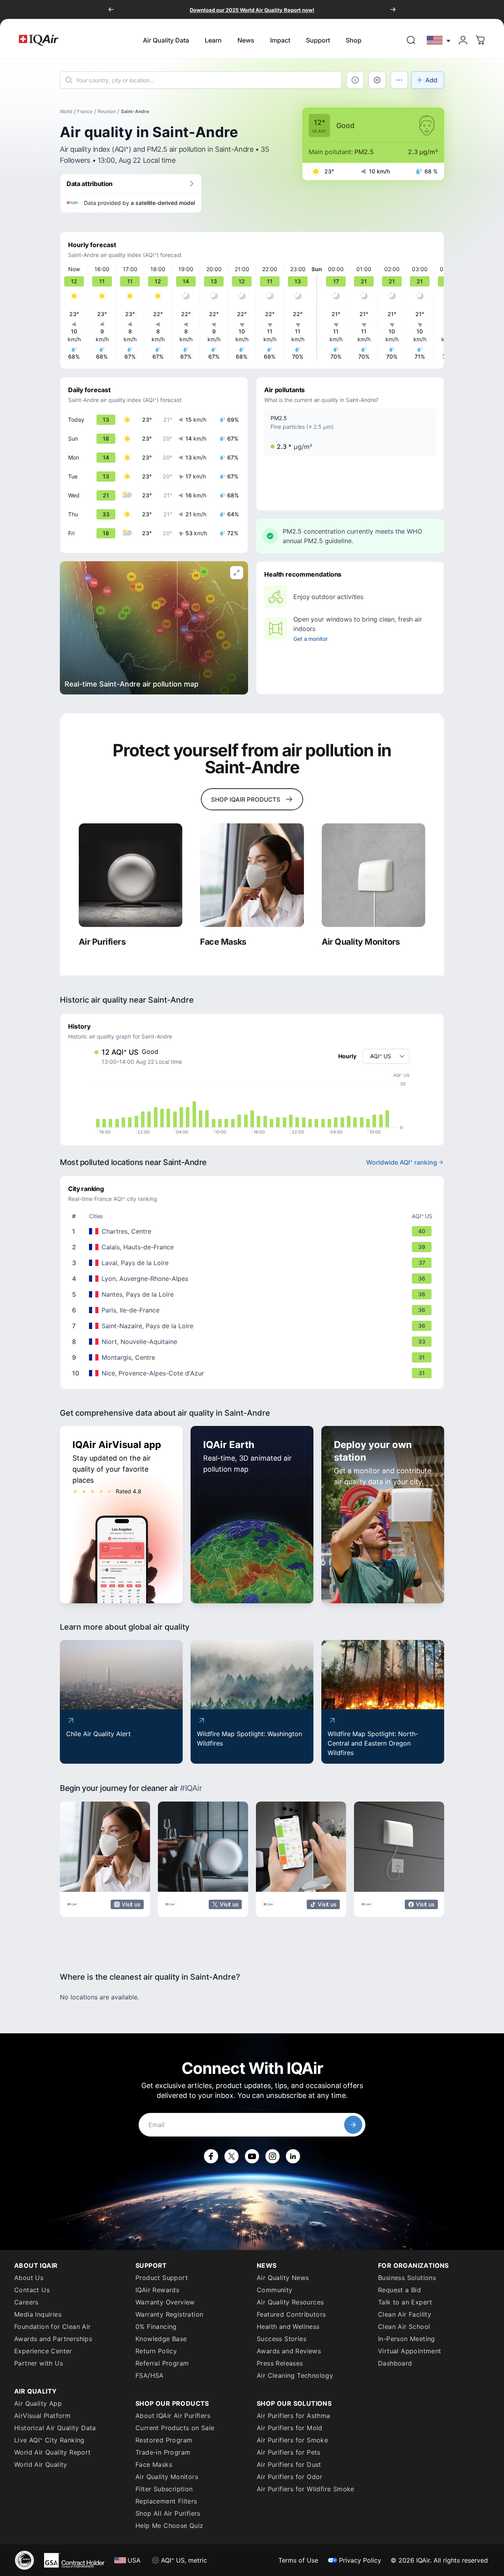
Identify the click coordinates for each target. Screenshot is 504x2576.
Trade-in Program (163, 2452)
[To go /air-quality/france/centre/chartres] (254, 1231)
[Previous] (111, 9)
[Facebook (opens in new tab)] (211, 2156)
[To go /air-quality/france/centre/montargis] (254, 1357)
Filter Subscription (164, 2489)
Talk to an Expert (405, 2302)
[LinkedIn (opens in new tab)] (293, 2156)
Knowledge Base (161, 2339)
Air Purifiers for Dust (289, 2464)
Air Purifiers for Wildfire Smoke (306, 2489)
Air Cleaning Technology (295, 2375)
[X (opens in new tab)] (232, 2156)
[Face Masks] (252, 875)
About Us (29, 2278)
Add (431, 80)
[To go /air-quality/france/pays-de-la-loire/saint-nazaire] (254, 1326)
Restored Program (164, 2440)
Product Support (162, 2278)
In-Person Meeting (407, 2339)
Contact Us (32, 2290)
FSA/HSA (150, 2375)
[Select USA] (439, 40)
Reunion (107, 111)
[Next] (393, 9)
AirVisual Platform (42, 2416)
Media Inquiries (38, 2314)
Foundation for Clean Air (53, 2327)
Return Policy (156, 2351)
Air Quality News (283, 2278)
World (66, 111)
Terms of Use (298, 2560)
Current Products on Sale (175, 2428)
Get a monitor (310, 639)
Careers (26, 2302)
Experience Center (43, 2351)
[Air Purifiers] (131, 875)
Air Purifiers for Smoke (292, 2440)
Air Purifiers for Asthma (294, 2416)
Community (275, 2290)
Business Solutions (407, 2278)
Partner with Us (39, 2363)
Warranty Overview (165, 2302)
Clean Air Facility (405, 2314)
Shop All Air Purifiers (168, 2513)
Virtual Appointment (410, 2351)
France (85, 111)
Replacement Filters (166, 2501)
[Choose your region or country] (439, 40)
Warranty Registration (169, 2314)
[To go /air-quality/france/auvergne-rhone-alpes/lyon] (254, 1279)
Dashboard (395, 2363)
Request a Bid (399, 2290)
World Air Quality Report (53, 2452)
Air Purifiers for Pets (289, 2452)
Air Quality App (38, 2403)
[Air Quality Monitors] (373, 875)
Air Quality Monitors (167, 2477)
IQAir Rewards (157, 2290)
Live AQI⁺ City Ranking (49, 2440)
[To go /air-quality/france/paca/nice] (254, 1373)
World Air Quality (41, 2464)
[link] (411, 40)
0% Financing (156, 2327)
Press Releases (280, 2363)
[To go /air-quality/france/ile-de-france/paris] (254, 1310)
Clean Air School (404, 2327)
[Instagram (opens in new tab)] (272, 2156)
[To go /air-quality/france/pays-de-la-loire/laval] (254, 1263)
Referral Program (162, 2363)
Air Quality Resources (290, 2302)
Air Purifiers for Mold (290, 2428)
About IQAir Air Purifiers (173, 2416)
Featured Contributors (291, 2314)
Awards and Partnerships (53, 2339)
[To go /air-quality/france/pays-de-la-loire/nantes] (254, 1294)
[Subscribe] (353, 2125)
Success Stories (282, 2339)
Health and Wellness (288, 2327)
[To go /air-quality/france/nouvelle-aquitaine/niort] (254, 1342)
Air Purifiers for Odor (290, 2477)
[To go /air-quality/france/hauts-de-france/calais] (254, 1247)
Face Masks (154, 2464)
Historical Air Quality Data (55, 2428)
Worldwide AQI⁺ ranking (402, 1162)
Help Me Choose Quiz (170, 2526)
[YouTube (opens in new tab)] (252, 2156)
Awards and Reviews (289, 2351)
